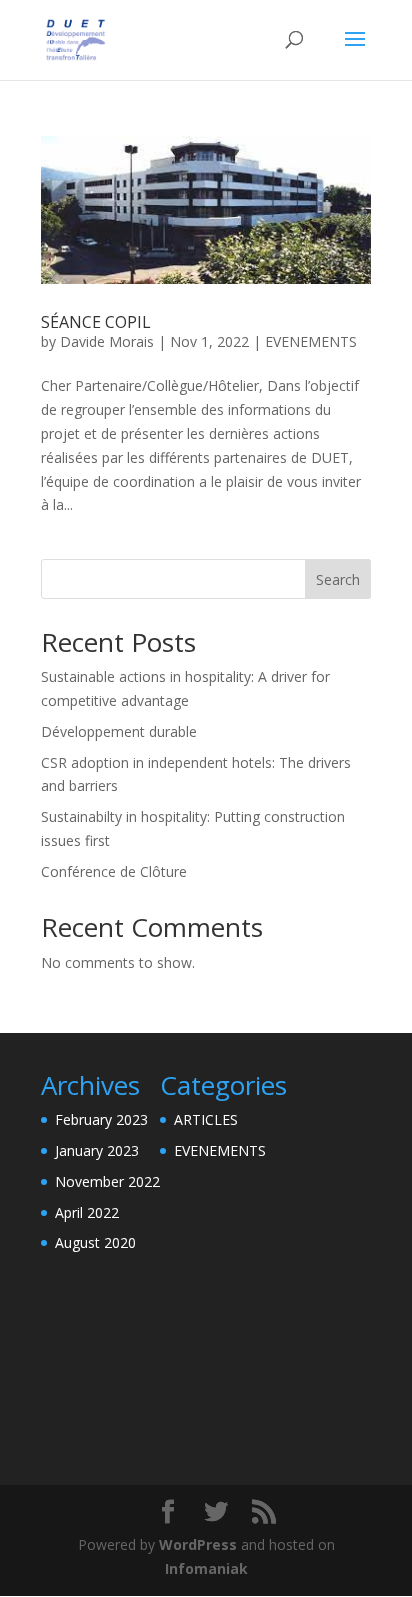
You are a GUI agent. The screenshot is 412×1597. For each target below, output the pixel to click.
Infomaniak (206, 1568)
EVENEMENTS (311, 341)
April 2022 (87, 1212)
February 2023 (101, 1119)
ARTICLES (206, 1119)
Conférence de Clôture (114, 871)
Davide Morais (107, 341)
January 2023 (97, 1150)
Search (338, 579)
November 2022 (107, 1181)
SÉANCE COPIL (96, 322)
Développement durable (119, 731)
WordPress (198, 1544)
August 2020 (95, 1242)
